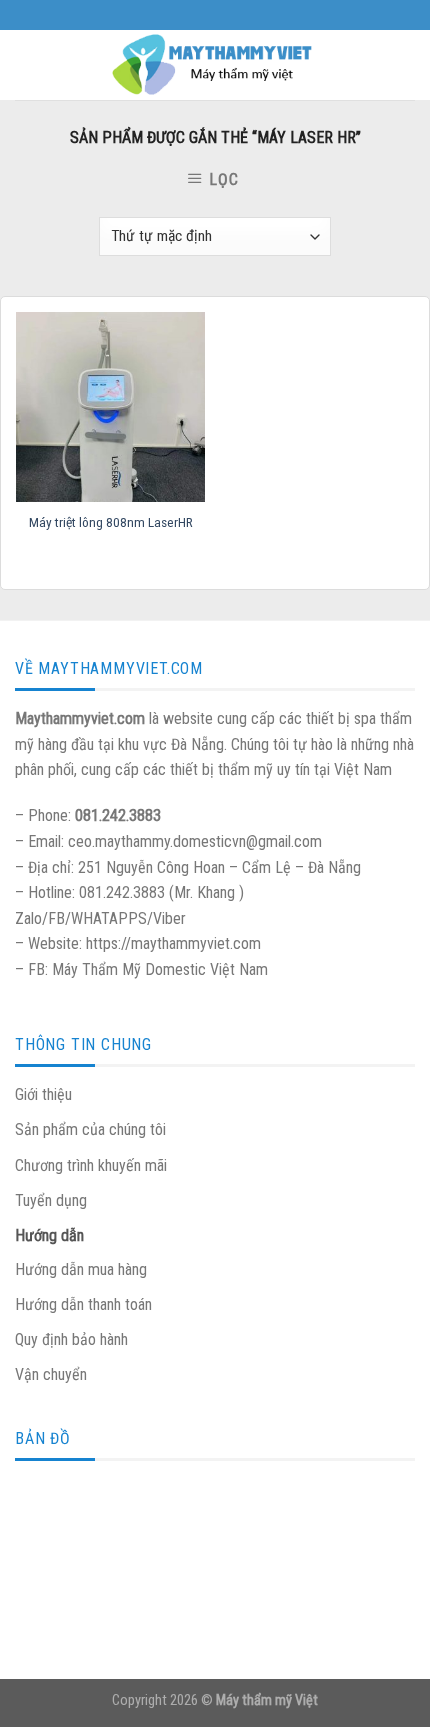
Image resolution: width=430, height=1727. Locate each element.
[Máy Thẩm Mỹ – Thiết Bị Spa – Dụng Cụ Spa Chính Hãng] (215, 65)
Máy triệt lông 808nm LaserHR (111, 522)
